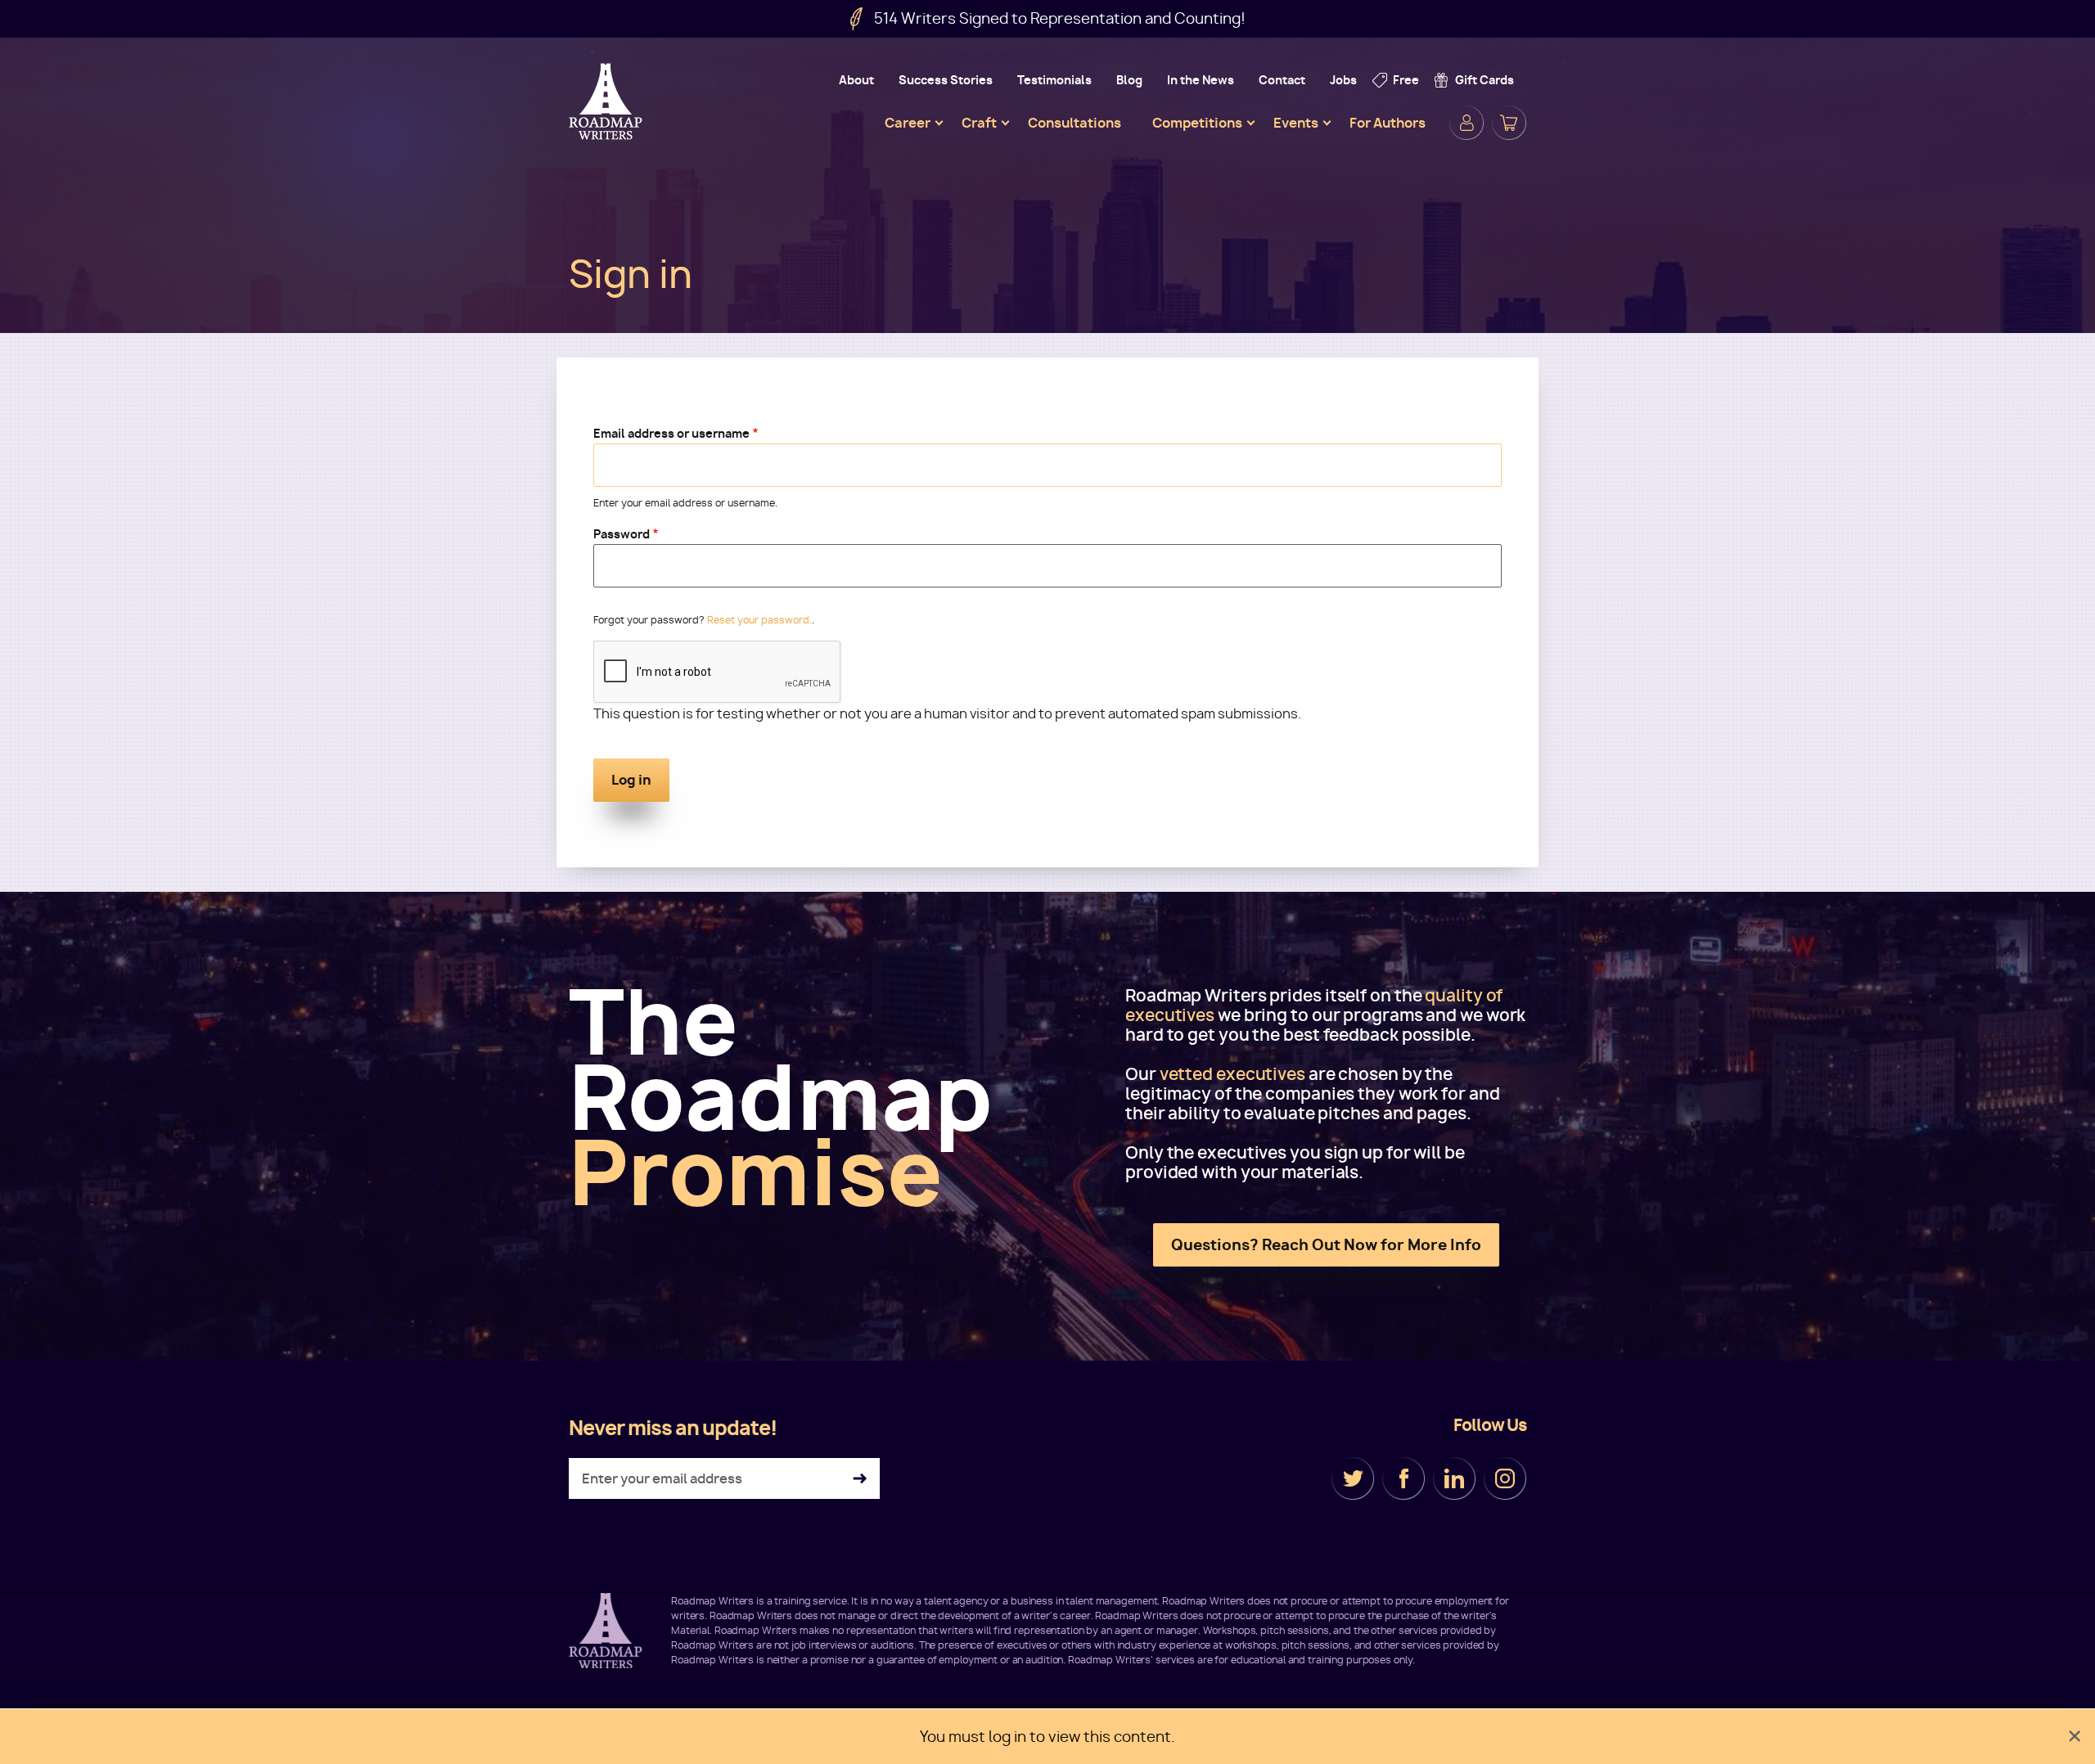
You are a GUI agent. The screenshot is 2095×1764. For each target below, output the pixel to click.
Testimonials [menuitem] (1054, 80)
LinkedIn (1454, 1478)
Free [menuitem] (1406, 80)
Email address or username (671, 433)
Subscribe (860, 1479)
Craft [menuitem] (979, 123)
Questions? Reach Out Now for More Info (1326, 1245)
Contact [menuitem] (1282, 80)
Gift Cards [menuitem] (1485, 80)
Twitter (1353, 1478)
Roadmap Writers (607, 101)
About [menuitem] (856, 80)
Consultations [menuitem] (1075, 123)
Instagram (1505, 1478)
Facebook (1403, 1478)
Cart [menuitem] (1509, 123)
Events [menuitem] (1296, 123)
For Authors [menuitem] (1388, 123)
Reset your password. (759, 620)
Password (622, 534)
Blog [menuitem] (1129, 80)
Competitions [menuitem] (1197, 123)
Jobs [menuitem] (1343, 80)
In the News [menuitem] (1201, 80)
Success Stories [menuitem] (946, 80)
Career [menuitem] (908, 123)
